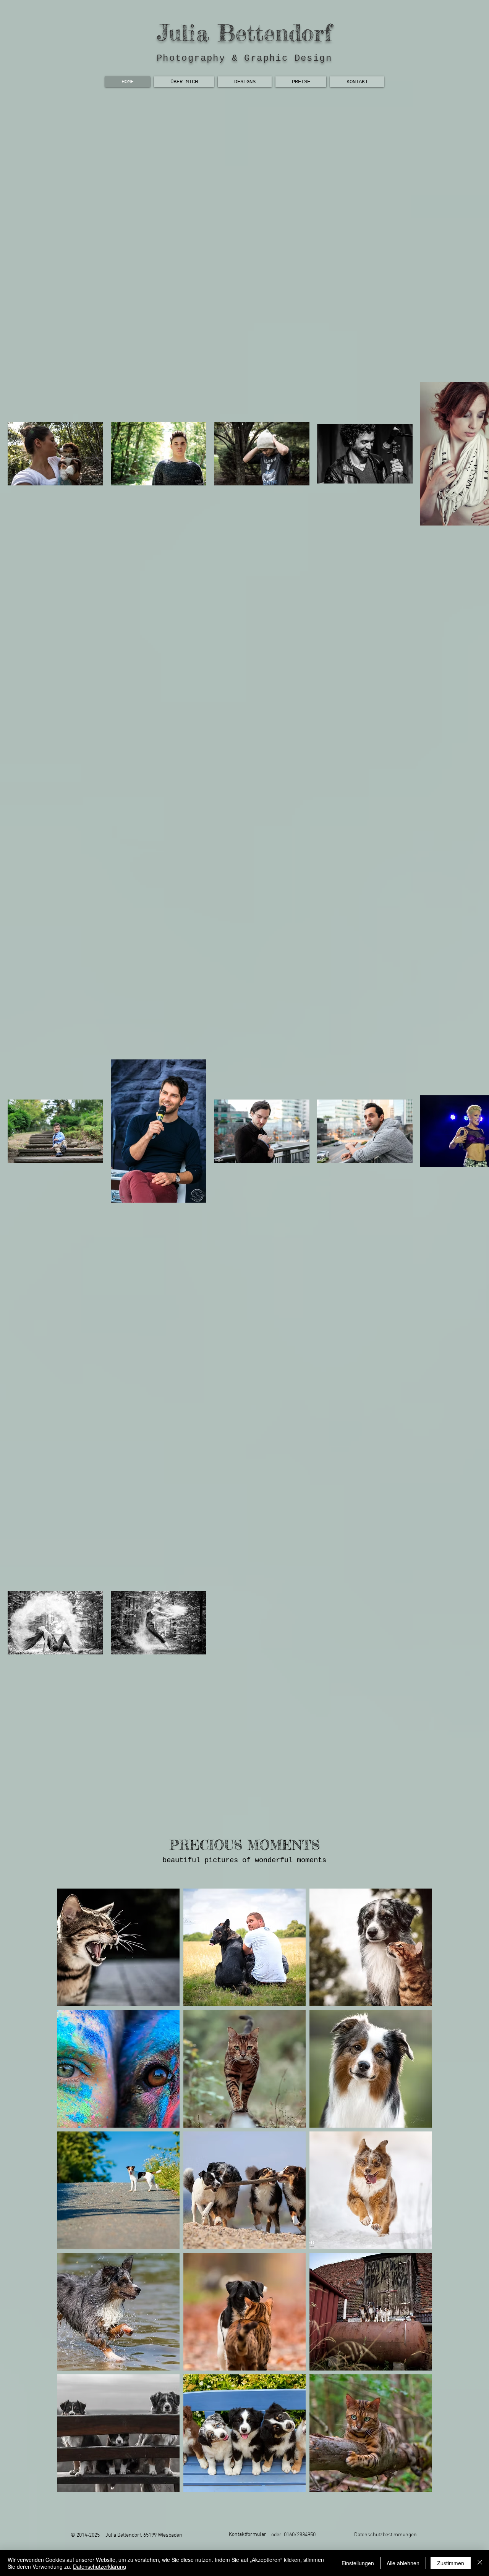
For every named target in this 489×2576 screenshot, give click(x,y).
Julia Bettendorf (244, 32)
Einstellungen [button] (358, 2563)
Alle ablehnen (403, 2563)
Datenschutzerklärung (100, 2566)
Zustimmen (451, 2563)
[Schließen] (480, 2563)
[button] (118, 1947)
